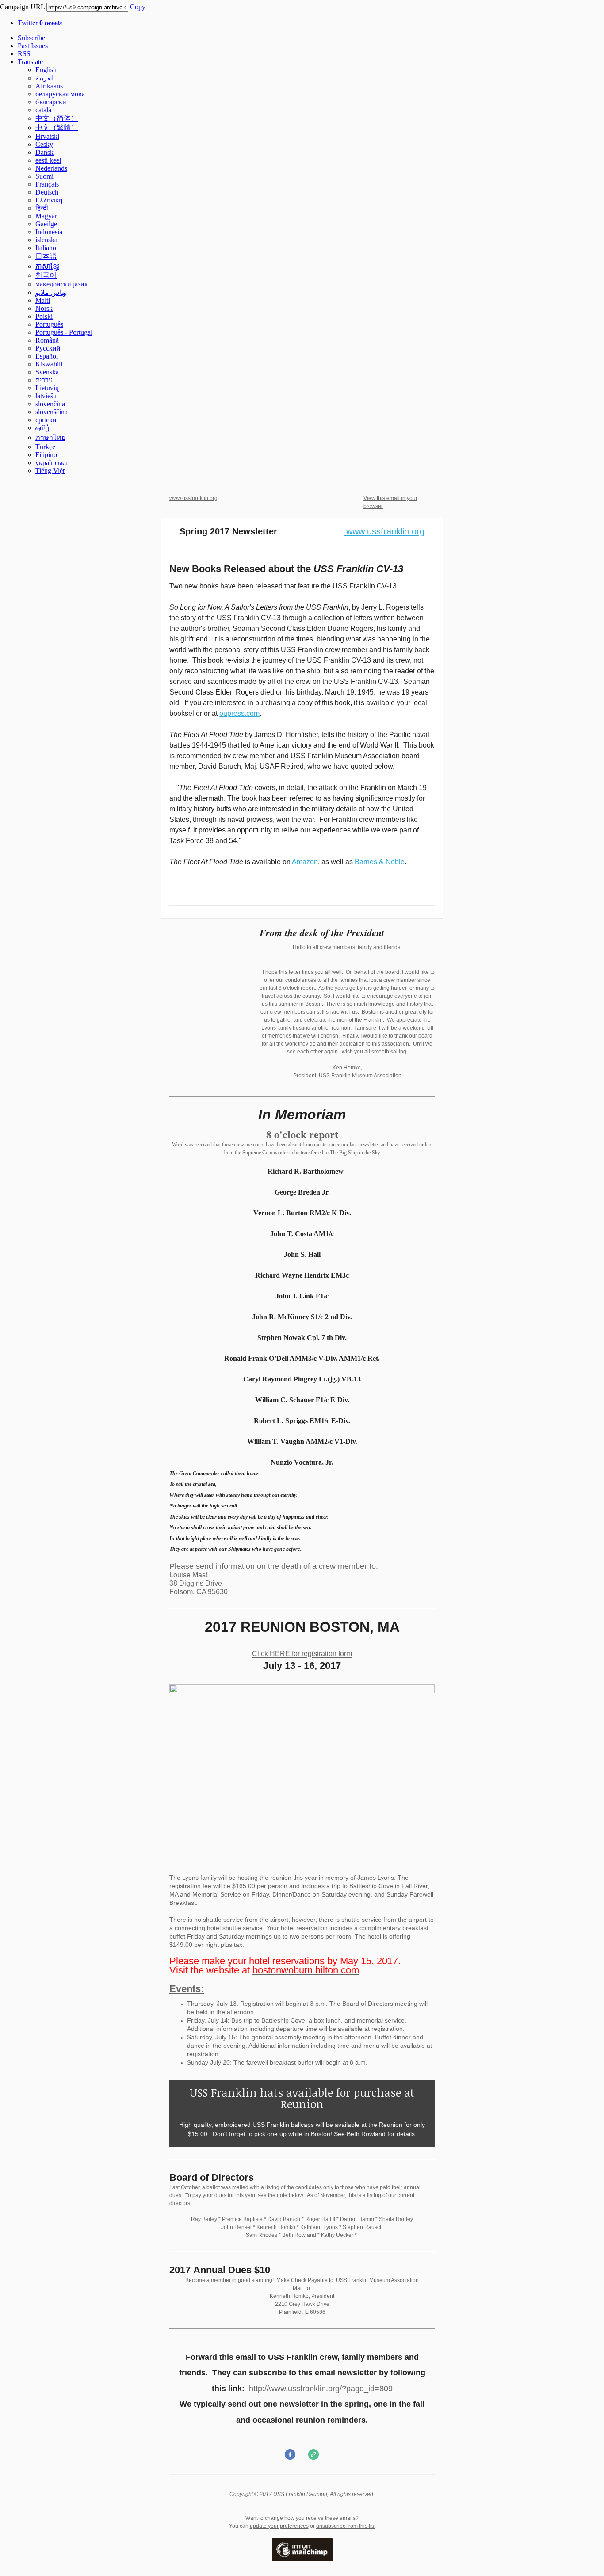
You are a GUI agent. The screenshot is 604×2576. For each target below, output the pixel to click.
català (43, 110)
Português (49, 324)
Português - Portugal (64, 332)
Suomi (44, 176)
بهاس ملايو (51, 292)
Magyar (46, 216)
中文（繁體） (57, 128)
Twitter (40, 23)
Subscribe (31, 38)
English (46, 70)
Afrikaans (49, 86)
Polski (44, 316)
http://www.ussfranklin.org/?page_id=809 (321, 2389)
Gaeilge (46, 224)
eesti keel (48, 160)
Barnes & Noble (380, 862)
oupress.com (239, 713)
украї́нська (52, 463)
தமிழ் (43, 428)
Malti (43, 300)
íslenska (46, 240)
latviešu (46, 396)
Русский (48, 348)
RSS (24, 54)
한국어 (46, 275)
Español (47, 356)
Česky (44, 144)
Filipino (46, 455)
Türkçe (45, 447)
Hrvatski (47, 136)
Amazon (305, 862)
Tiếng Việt (50, 471)
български (51, 102)
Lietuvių (47, 388)
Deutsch (47, 192)
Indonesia (49, 232)
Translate (30, 62)
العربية (45, 78)
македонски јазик (62, 284)
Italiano (46, 248)
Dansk (44, 152)
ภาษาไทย (50, 437)
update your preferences (279, 2526)
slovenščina (52, 412)
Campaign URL (22, 7)
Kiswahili (49, 364)
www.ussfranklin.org (193, 498)
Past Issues (33, 46)
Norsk (44, 308)
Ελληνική (49, 200)
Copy (138, 7)
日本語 (46, 256)
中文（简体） (57, 118)
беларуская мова (60, 94)
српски (46, 420)
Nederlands (51, 168)
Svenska (47, 372)
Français (47, 184)
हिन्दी (42, 208)
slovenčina (50, 404)
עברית (44, 380)
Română (47, 340)
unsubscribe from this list (346, 2526)
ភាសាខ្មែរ (47, 266)
